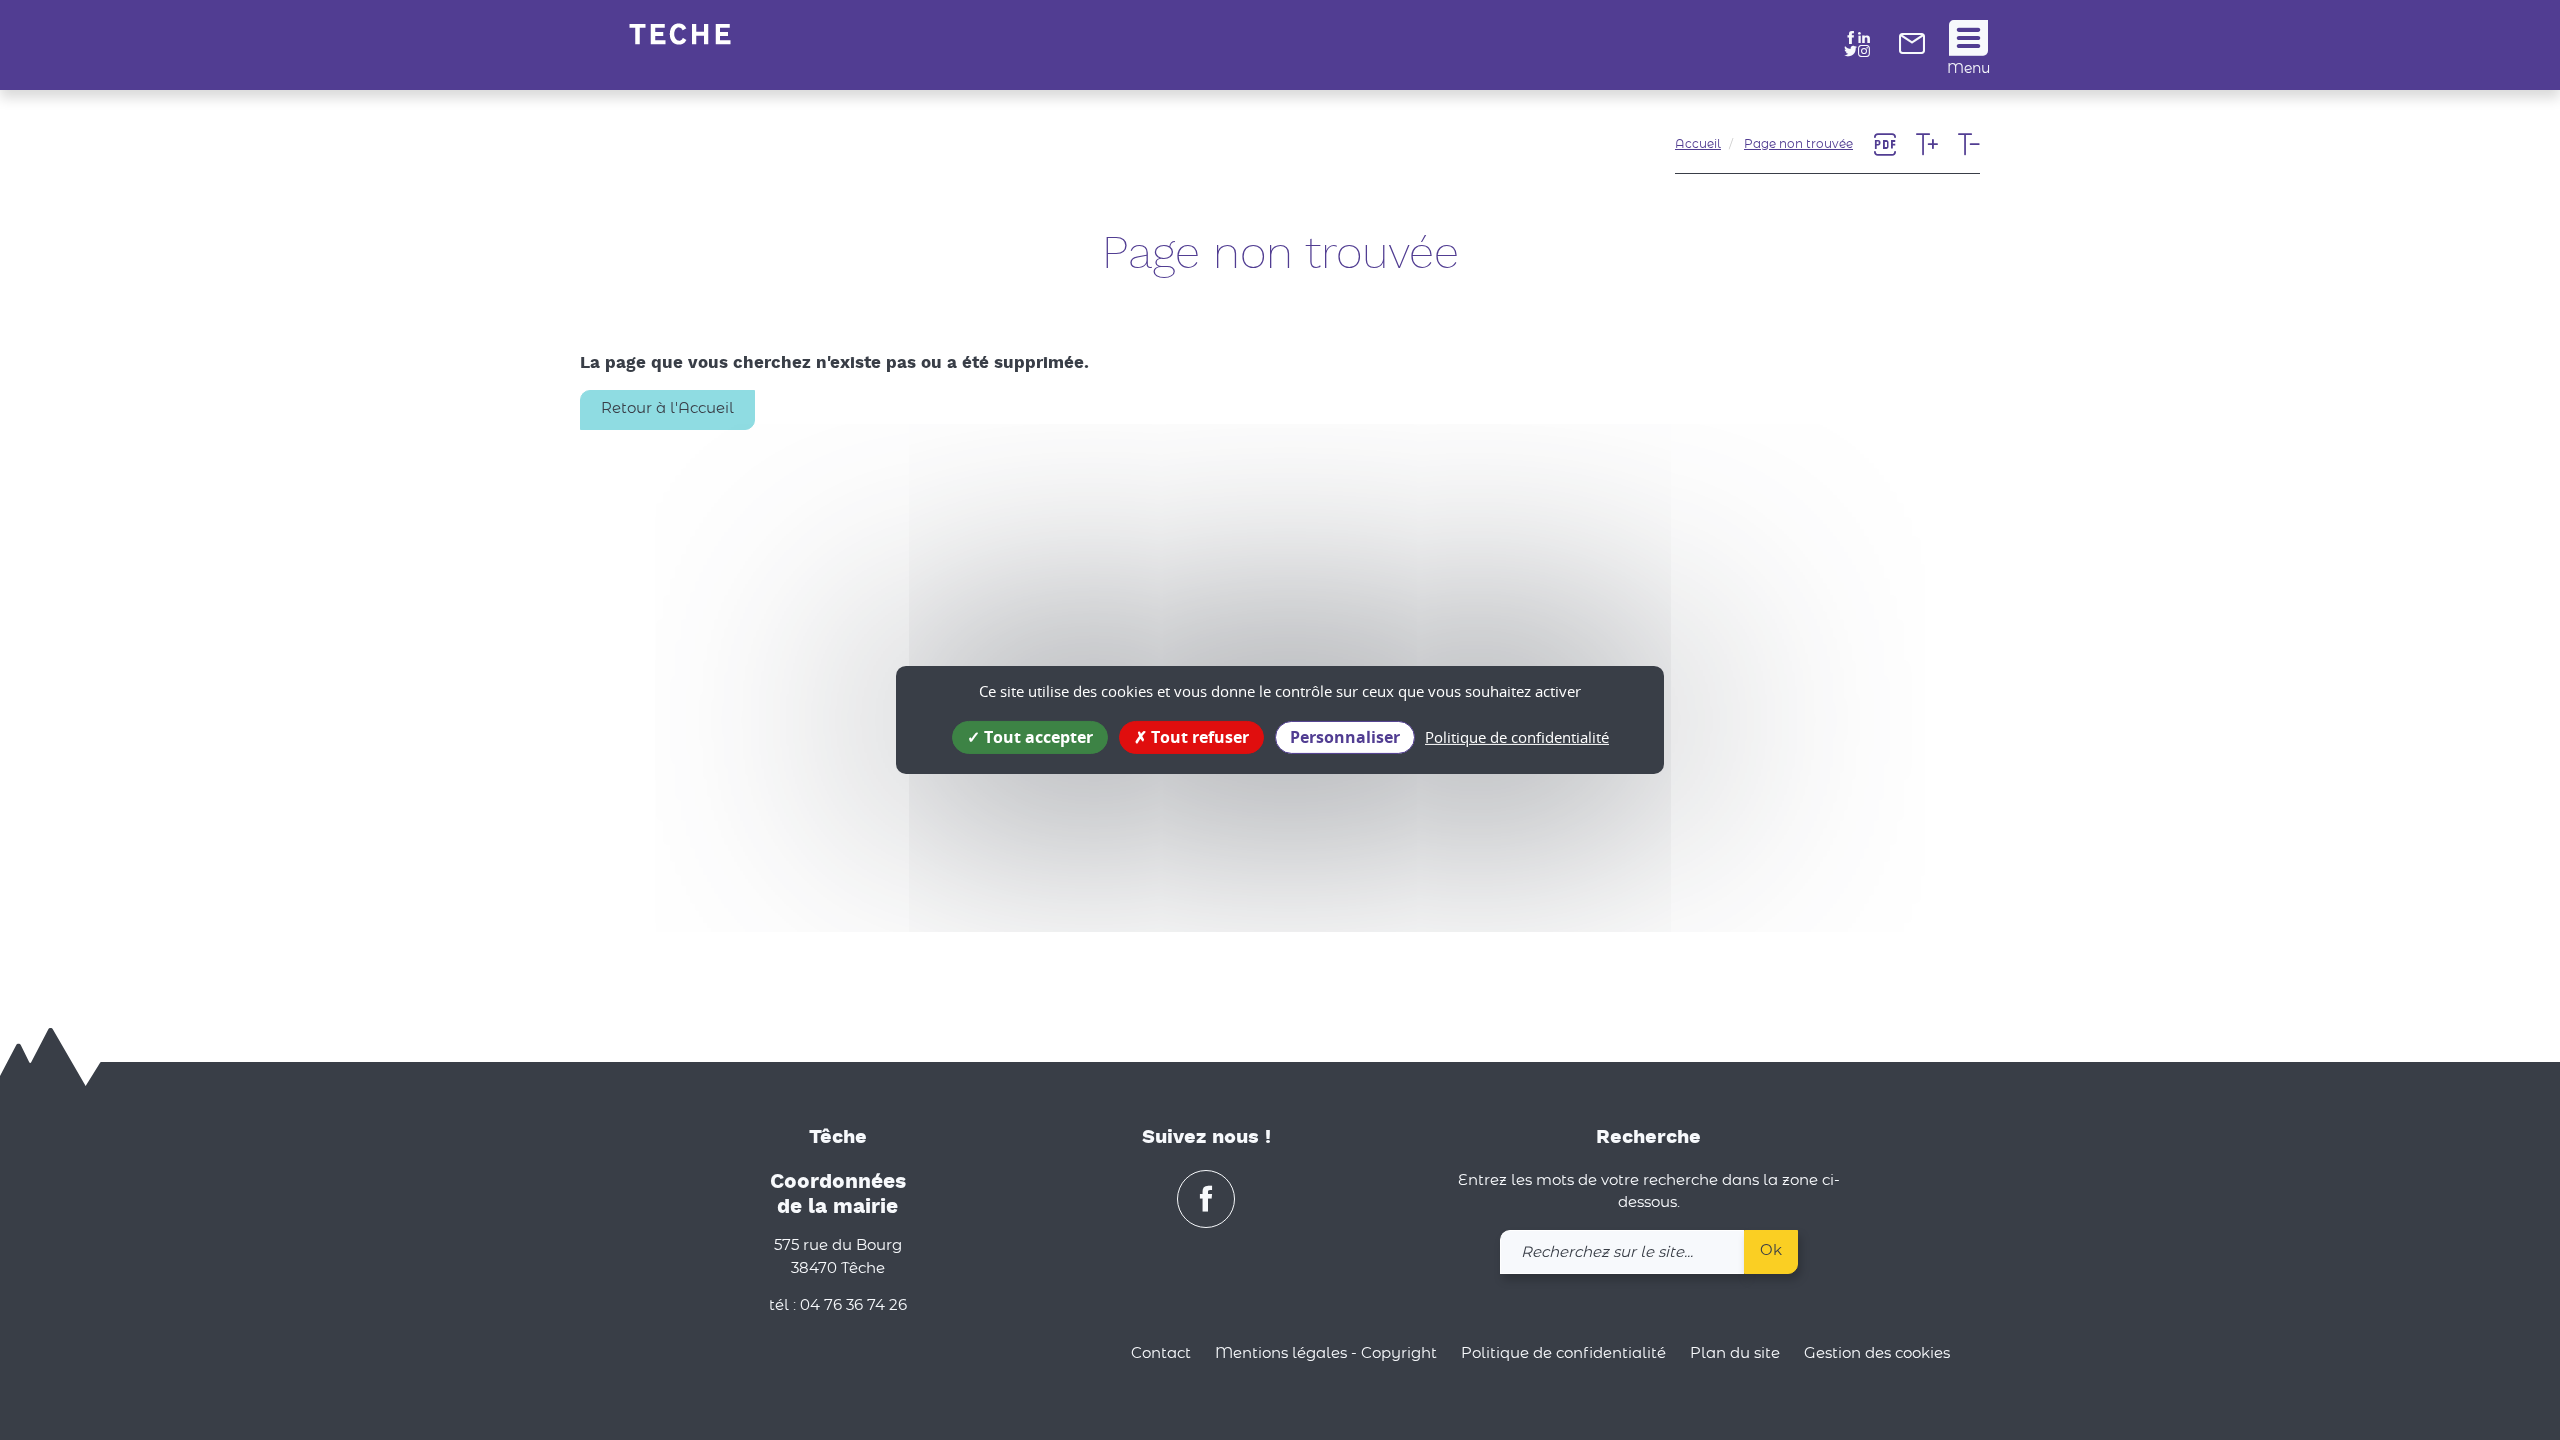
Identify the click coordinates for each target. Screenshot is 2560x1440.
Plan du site (1735, 1353)
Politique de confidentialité (1563, 1353)
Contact (1161, 1353)
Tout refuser (1198, 737)
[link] (1912, 49)
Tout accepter (1036, 737)
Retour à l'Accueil (667, 408)
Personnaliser (1345, 737)
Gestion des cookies (1877, 1353)
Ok (1771, 1250)
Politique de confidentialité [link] (1517, 737)
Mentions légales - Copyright (1326, 1353)
